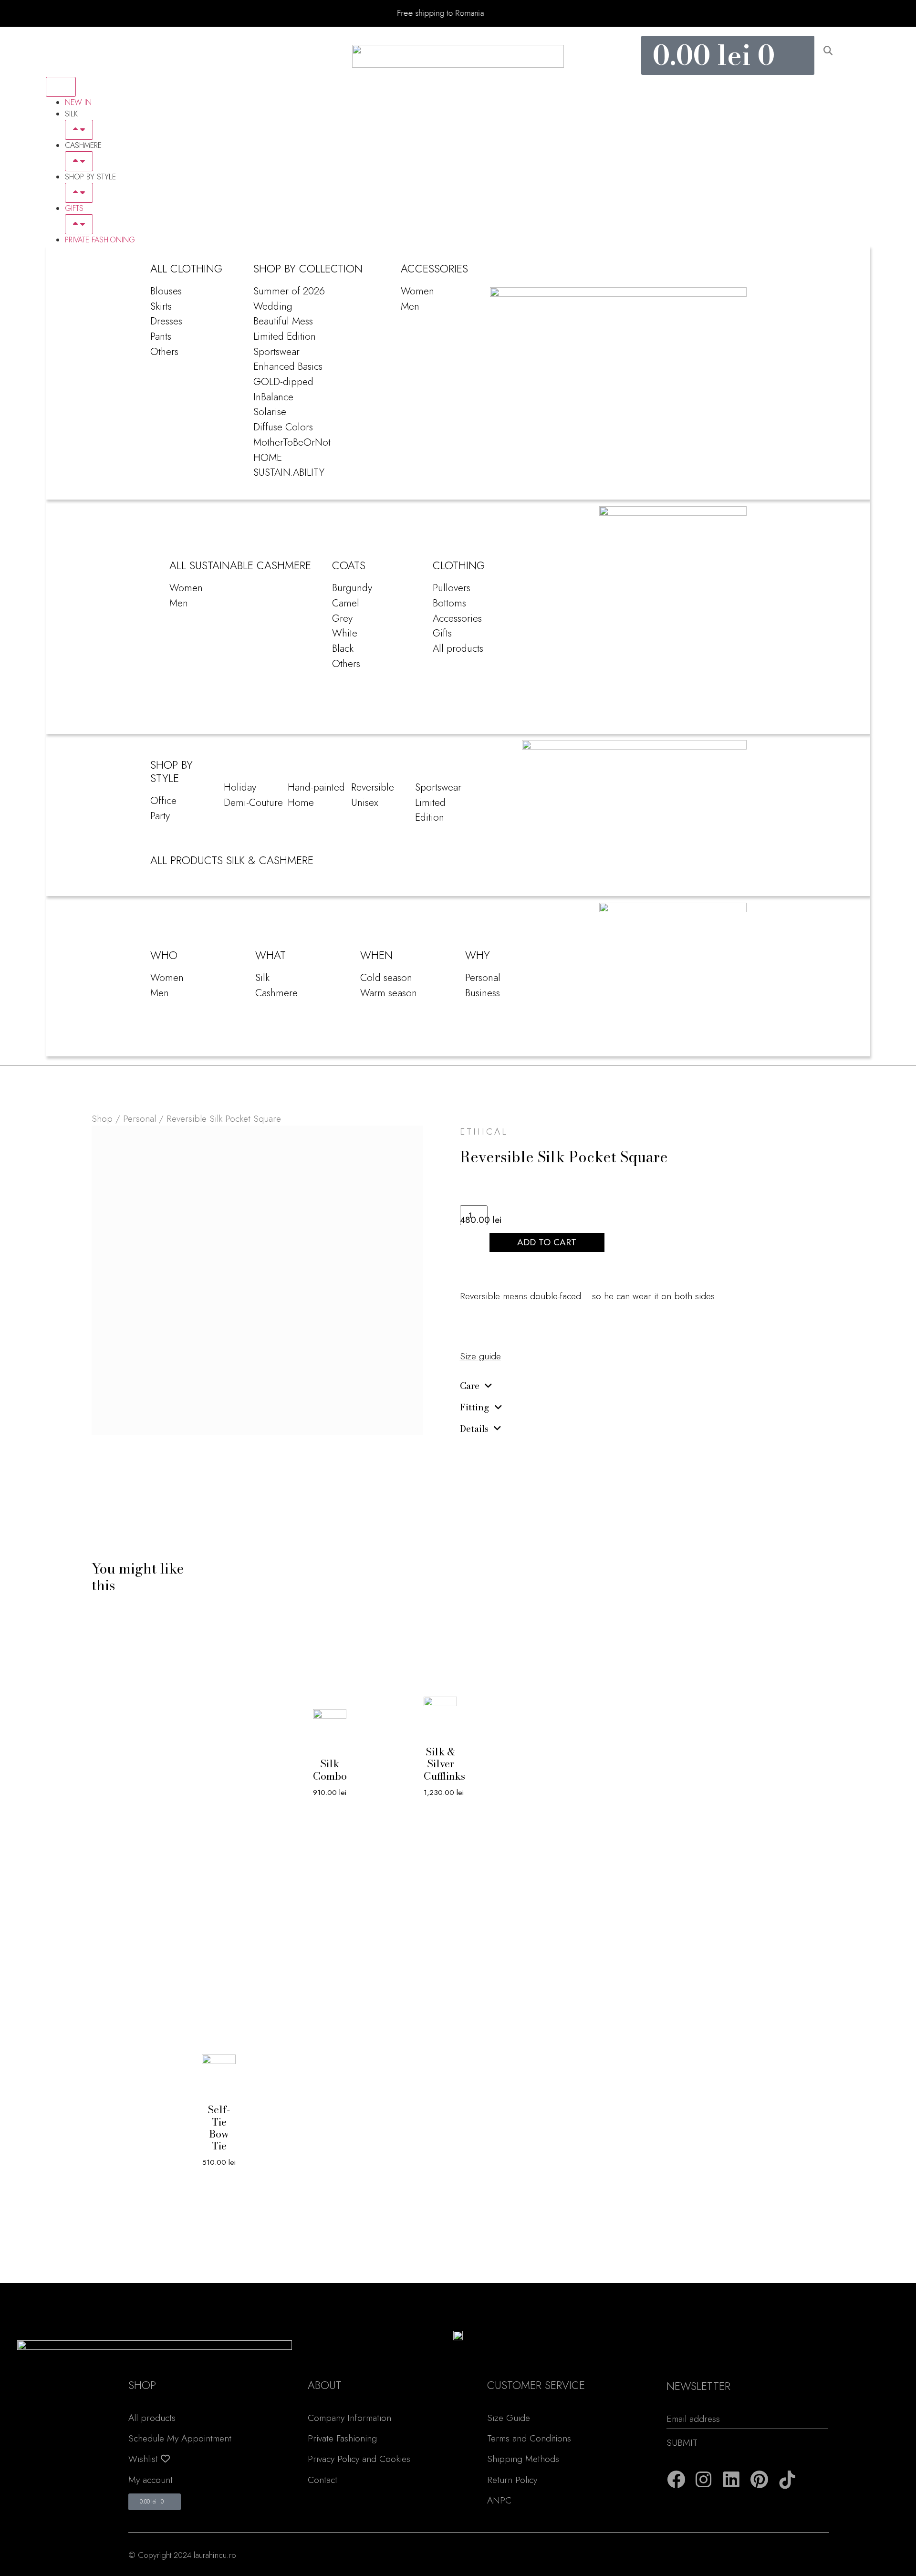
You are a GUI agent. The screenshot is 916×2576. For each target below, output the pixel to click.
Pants (161, 336)
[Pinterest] (760, 2480)
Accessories (457, 618)
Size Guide (509, 2418)
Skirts (161, 306)
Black (343, 648)
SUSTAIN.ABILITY (289, 472)
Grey (342, 618)
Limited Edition (285, 336)
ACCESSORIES (434, 269)
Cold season (386, 977)
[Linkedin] (731, 2480)
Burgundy (352, 588)
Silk (262, 977)
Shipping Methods (523, 2459)
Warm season (389, 993)
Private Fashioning (100, 240)
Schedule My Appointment (180, 2438)
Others (164, 351)
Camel (346, 603)
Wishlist (145, 2459)
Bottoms (449, 603)
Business (483, 993)
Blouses (166, 291)
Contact (323, 2480)
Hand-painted (316, 787)
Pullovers (452, 588)
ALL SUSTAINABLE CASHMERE (240, 565)
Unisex (365, 802)
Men (410, 306)
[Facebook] (676, 2480)
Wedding (273, 306)
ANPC (499, 2500)
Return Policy (512, 2480)
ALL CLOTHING (186, 269)
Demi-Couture (253, 802)
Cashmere (276, 993)
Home (301, 802)
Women (417, 291)
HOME (268, 457)
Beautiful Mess (283, 321)
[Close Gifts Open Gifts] (79, 224)
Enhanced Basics (288, 366)
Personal (483, 977)
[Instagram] (704, 2480)
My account (151, 2480)
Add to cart (547, 1242)
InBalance (273, 397)
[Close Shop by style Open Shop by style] (79, 193)
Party (160, 816)
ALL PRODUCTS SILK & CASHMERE (232, 860)
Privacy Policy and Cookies (359, 2459)
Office (163, 800)
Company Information (349, 2418)
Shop (102, 1118)
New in (78, 102)
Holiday (240, 787)
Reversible (373, 787)
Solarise (270, 412)
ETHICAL (484, 1131)
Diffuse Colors (283, 427)
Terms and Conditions (529, 2438)
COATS (349, 565)
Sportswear (276, 351)
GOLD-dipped (283, 381)
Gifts (74, 208)
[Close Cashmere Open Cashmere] (79, 161)
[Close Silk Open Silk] (79, 130)
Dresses (166, 321)
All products (458, 648)
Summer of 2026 (289, 291)
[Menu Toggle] (61, 87)
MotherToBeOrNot (292, 442)
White (345, 633)
